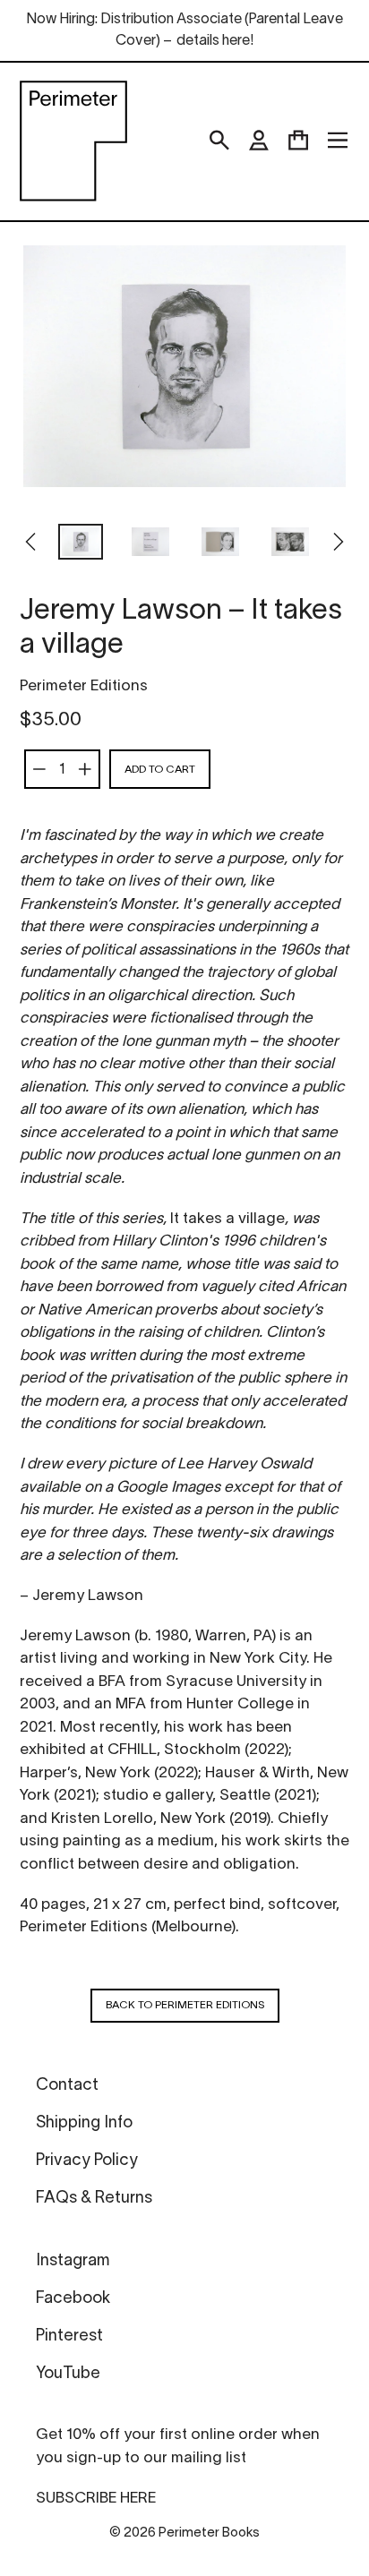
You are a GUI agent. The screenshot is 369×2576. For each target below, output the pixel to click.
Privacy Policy (87, 2161)
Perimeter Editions (84, 686)
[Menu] (338, 141)
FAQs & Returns (94, 2199)
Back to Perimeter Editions (185, 2005)
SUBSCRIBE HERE (96, 2499)
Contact (67, 2086)
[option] (81, 543)
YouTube (68, 2374)
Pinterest (69, 2336)
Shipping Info (84, 2123)
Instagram (73, 2261)
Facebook (73, 2299)
